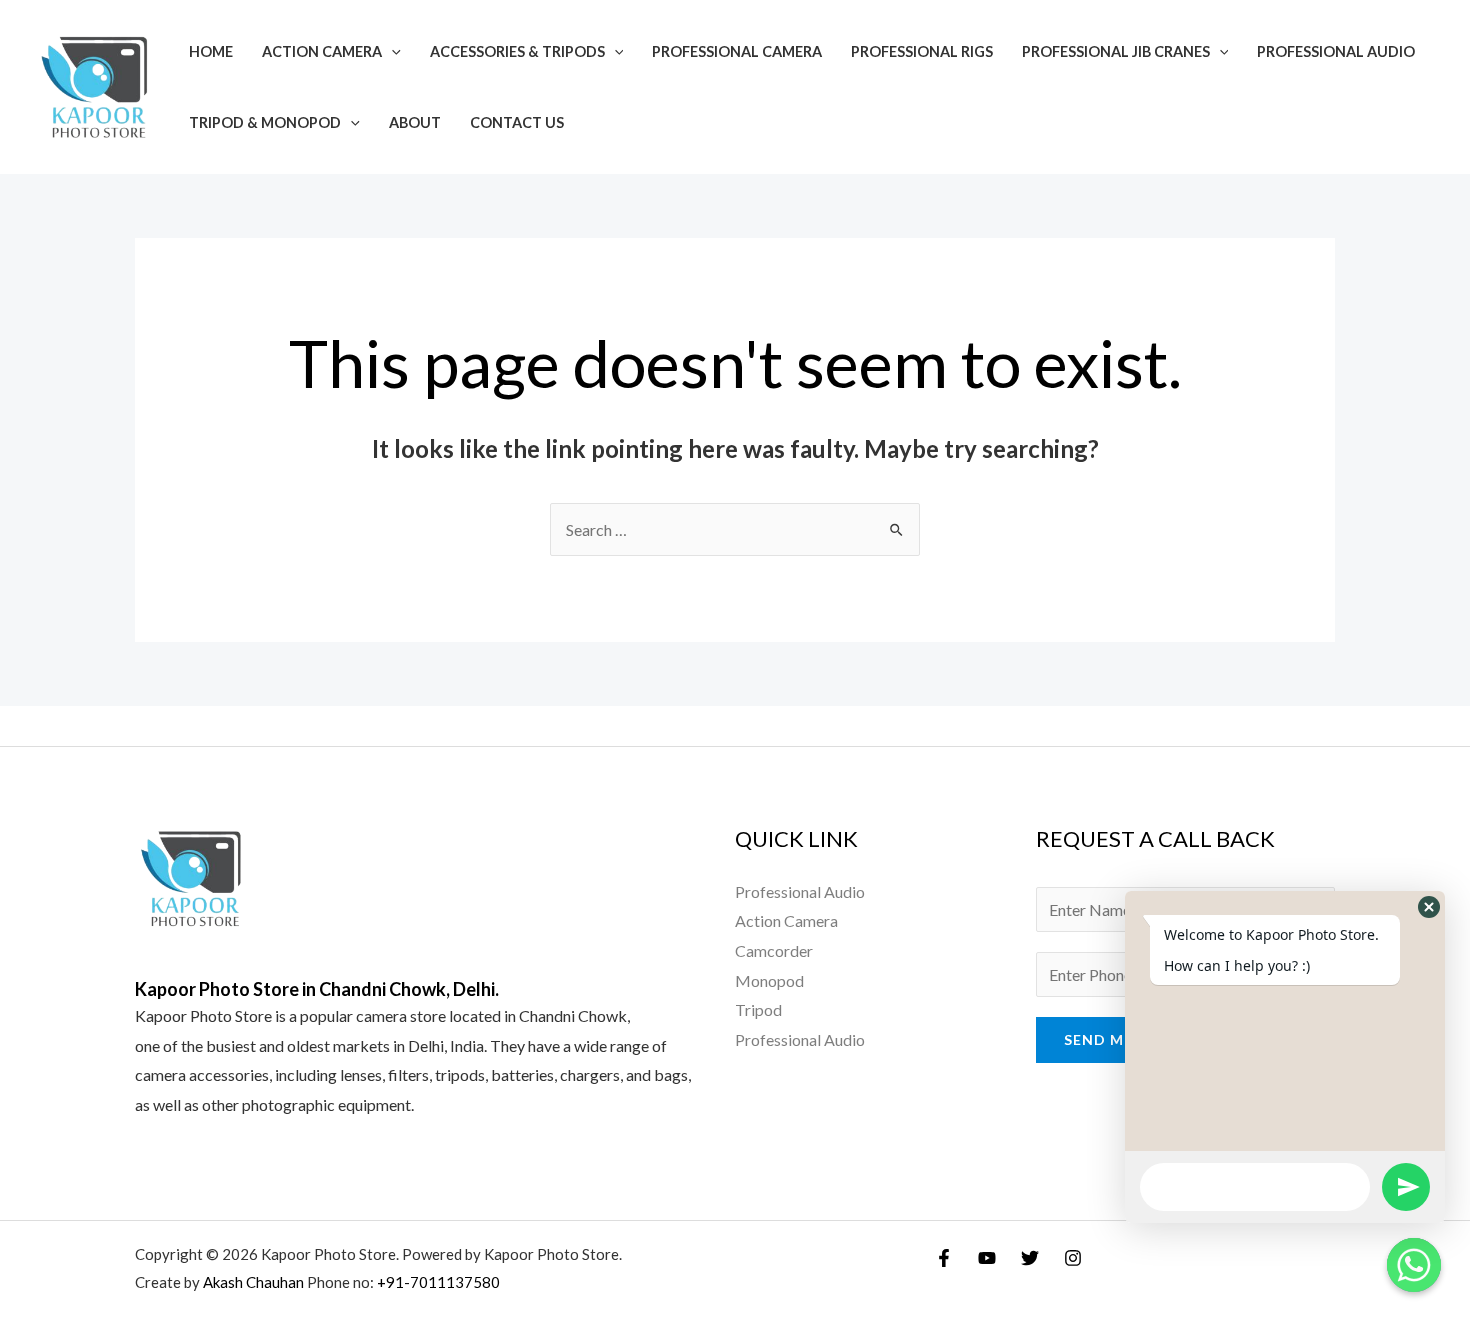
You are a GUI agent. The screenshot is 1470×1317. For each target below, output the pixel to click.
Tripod (758, 1009)
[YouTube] (987, 1258)
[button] (1429, 907)
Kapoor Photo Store (203, 1015)
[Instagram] (1073, 1258)
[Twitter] (1030, 1258)
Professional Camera (737, 51)
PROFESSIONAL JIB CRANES (1116, 51)
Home (211, 51)
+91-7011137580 (438, 1282)
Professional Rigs (922, 51)
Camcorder (774, 950)
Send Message (1123, 1039)
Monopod (769, 980)
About (415, 122)
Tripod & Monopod (265, 122)
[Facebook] (944, 1258)
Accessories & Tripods (517, 51)
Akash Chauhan (255, 1282)
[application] (391, 51)
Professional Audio (1336, 51)
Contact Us (517, 122)
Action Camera (322, 51)
